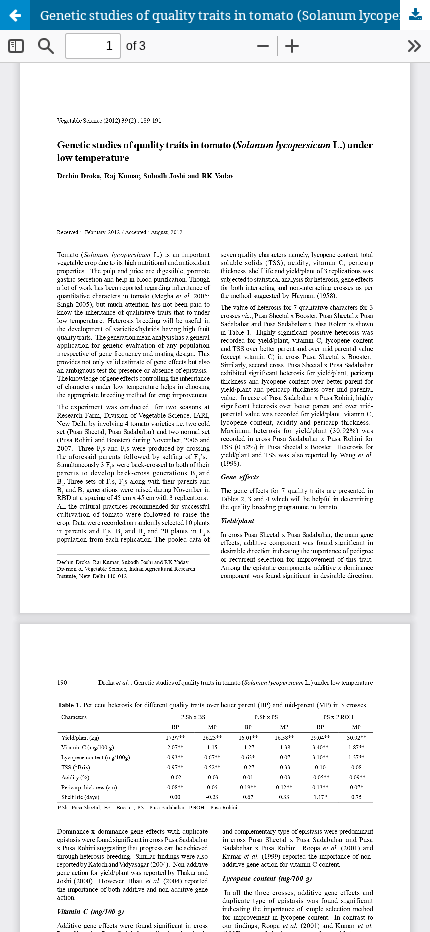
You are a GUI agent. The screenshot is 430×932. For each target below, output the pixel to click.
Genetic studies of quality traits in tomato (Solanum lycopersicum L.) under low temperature (235, 15)
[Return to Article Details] (15, 15)
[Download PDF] (415, 15)
